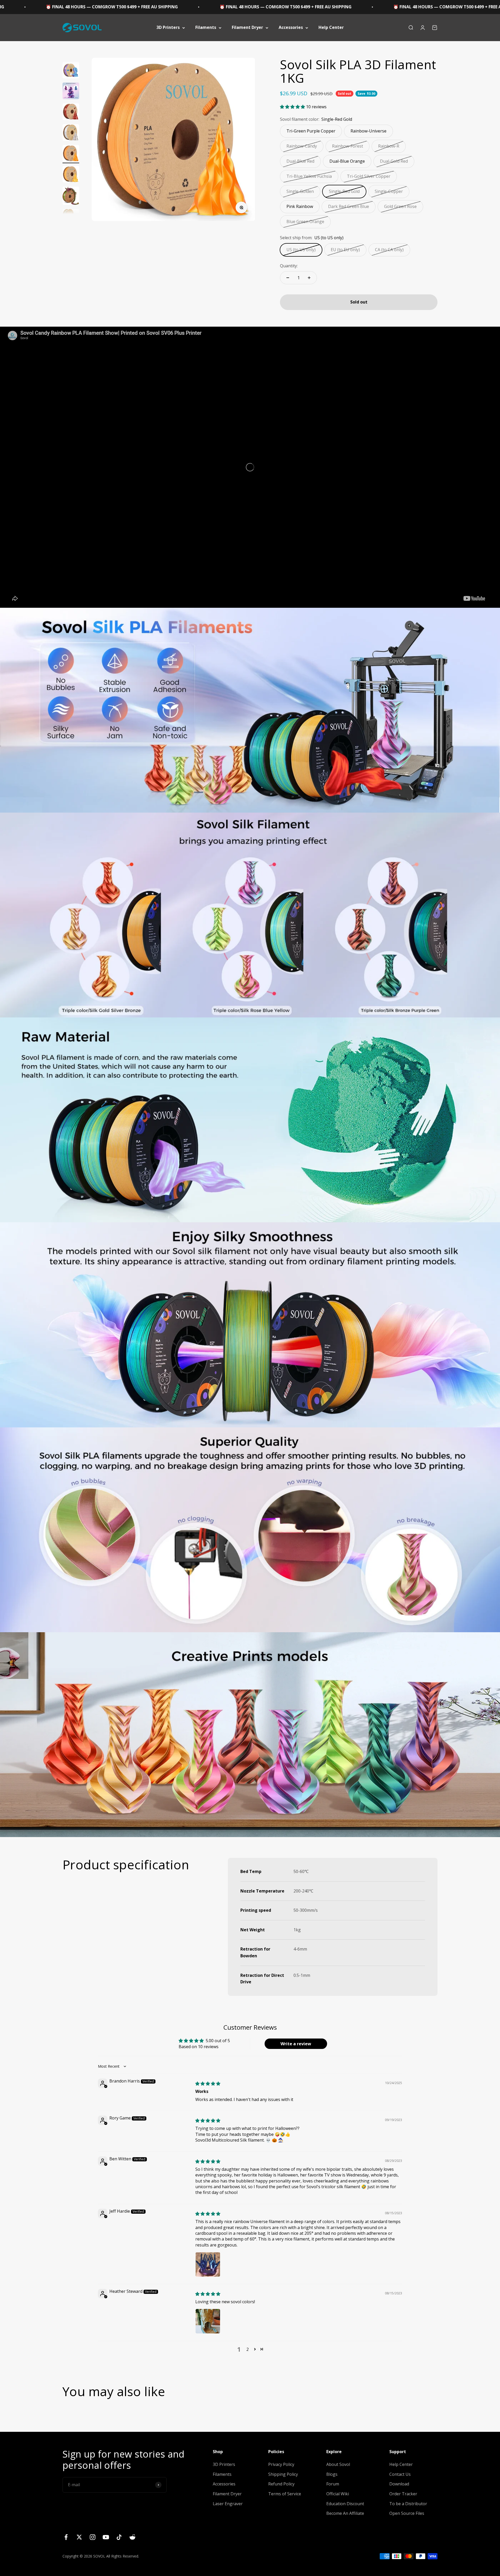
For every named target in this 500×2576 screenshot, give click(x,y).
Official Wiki (338, 2494)
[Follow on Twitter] (79, 2537)
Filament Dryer (247, 27)
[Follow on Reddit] (132, 2537)
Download (399, 2484)
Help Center (331, 27)
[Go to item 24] (71, 154)
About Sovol (338, 2464)
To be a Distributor (408, 2504)
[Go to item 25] (71, 175)
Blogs (332, 2474)
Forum (333, 2484)
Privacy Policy (281, 2464)
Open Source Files (407, 2513)
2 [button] (248, 2349)
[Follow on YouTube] (106, 2537)
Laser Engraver (228, 2504)
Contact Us (400, 2474)
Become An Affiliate (345, 2513)
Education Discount (345, 2504)
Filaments (206, 27)
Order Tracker (403, 2494)
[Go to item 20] (71, 71)
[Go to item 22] (71, 112)
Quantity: (289, 266)
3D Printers (168, 27)
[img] (208, 2084)
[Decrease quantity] (288, 278)
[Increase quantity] (309, 278)
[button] (293, 107)
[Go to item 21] (71, 92)
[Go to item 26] (71, 197)
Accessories (291, 27)
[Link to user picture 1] (208, 2264)
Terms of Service (285, 2494)
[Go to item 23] (71, 133)
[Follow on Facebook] (66, 2537)
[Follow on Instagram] (93, 2537)
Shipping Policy (283, 2474)
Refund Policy (281, 2484)
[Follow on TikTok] (119, 2537)
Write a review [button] (296, 2044)
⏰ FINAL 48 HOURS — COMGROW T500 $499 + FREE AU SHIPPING (208, 7)
